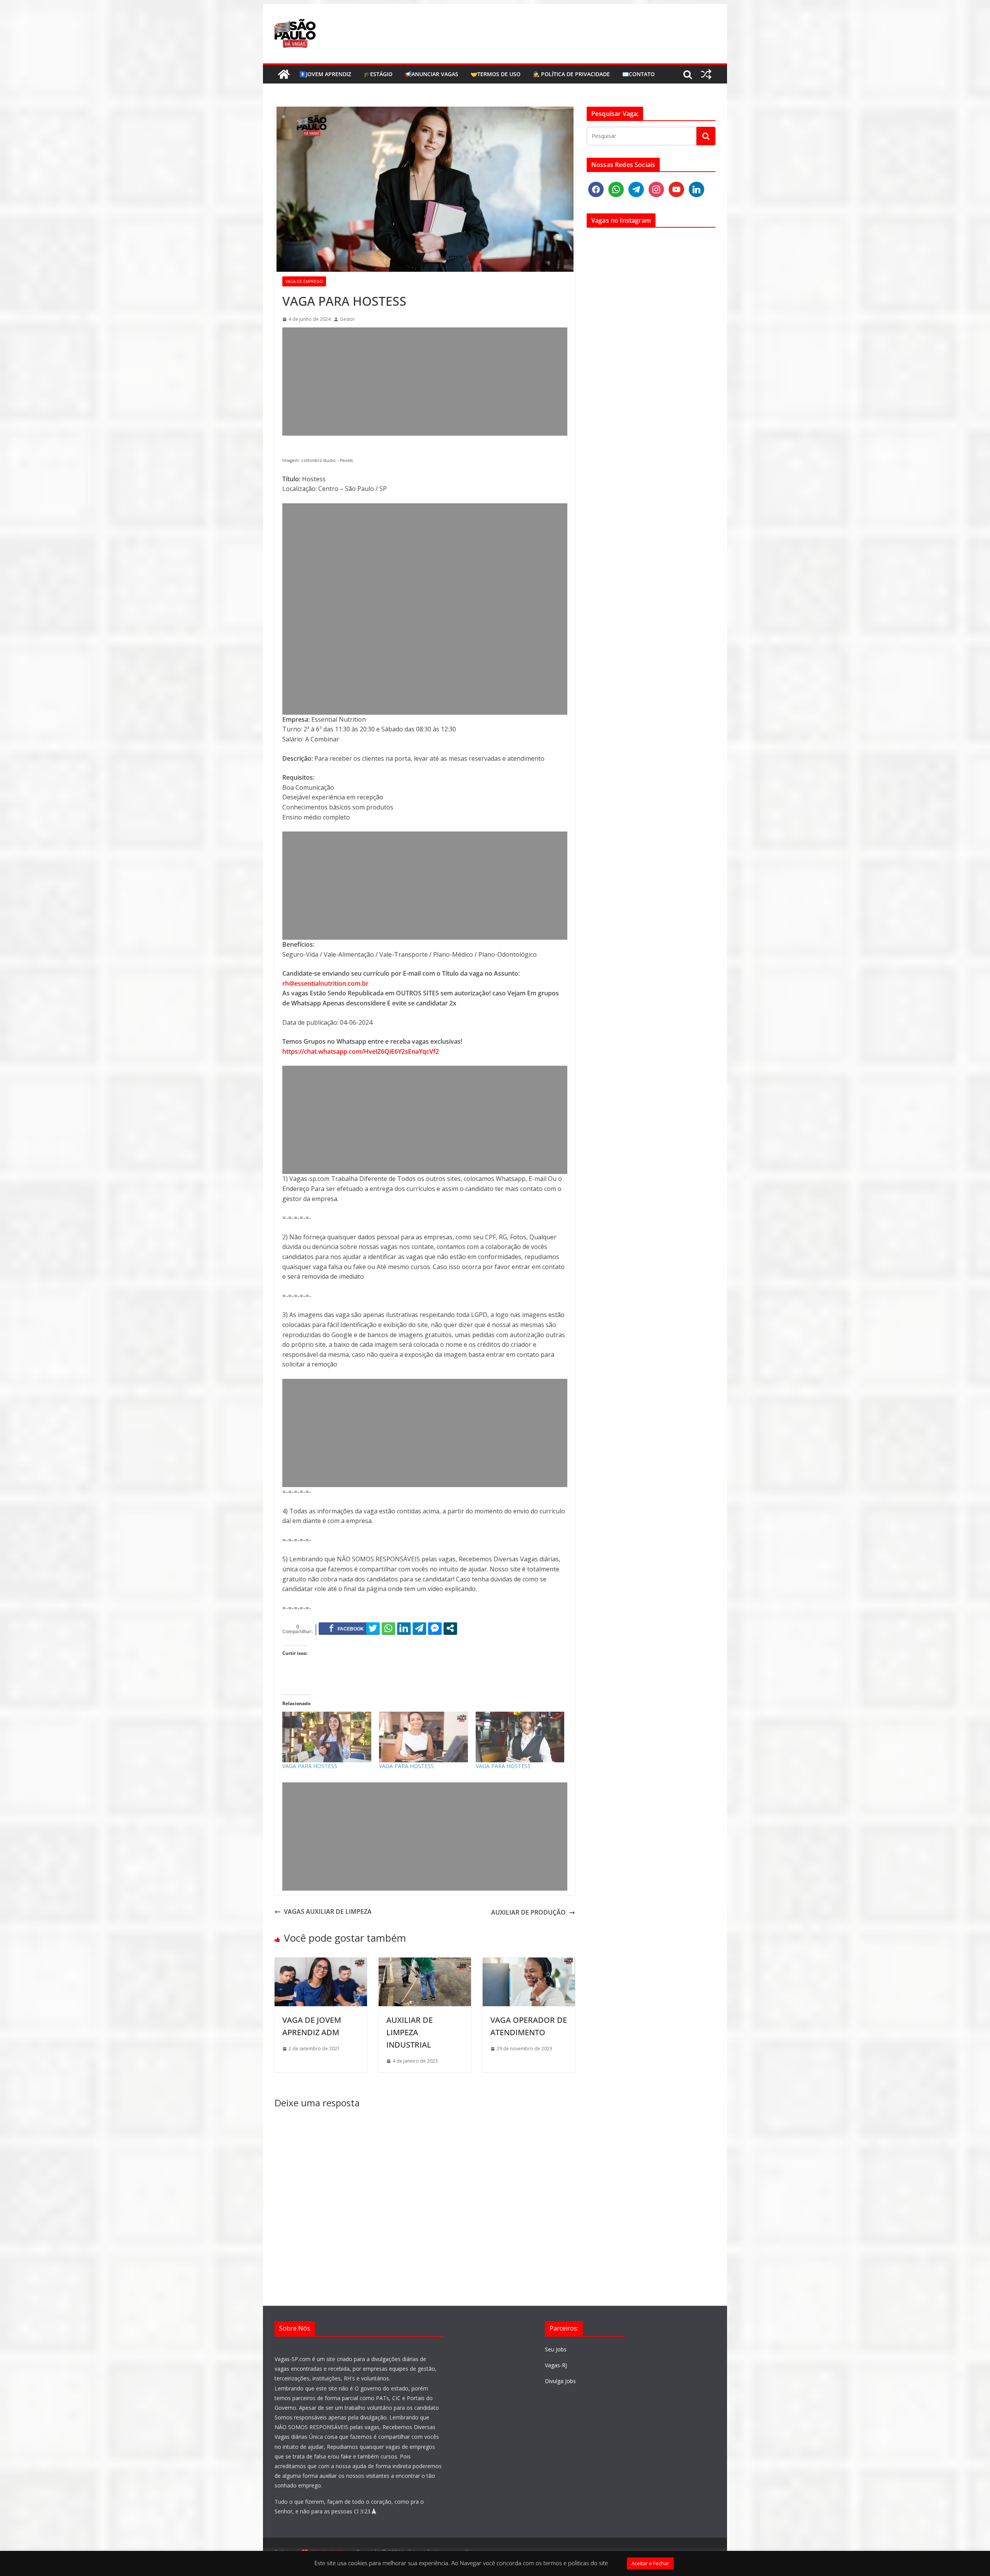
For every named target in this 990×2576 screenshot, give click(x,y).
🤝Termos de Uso (496, 74)
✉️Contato (638, 74)
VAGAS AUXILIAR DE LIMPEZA (328, 1912)
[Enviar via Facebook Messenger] (435, 1628)
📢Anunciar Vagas (432, 74)
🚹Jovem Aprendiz (325, 74)
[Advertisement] (425, 382)
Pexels (346, 460)
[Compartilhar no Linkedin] (404, 1628)
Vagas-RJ (556, 2365)
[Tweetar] (373, 1628)
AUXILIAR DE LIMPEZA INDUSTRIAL (410, 2032)
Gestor (347, 319)
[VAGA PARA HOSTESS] (327, 1737)
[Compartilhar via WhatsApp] (388, 1628)
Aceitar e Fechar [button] (650, 2563)
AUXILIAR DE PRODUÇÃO (528, 1912)
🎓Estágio (378, 74)
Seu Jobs (556, 2349)
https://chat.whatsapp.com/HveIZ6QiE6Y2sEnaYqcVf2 (361, 1051)
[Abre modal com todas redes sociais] (450, 1628)
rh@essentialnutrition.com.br (325, 983)
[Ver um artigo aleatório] (706, 74)
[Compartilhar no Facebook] (346, 1628)
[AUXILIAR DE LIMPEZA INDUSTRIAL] (425, 1962)
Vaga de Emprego (304, 281)
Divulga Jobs (560, 2381)
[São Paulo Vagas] (284, 74)
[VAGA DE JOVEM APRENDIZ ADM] (321, 1962)
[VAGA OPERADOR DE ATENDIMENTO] (529, 1962)
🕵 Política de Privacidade (571, 74)
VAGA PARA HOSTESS (310, 1766)
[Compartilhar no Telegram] (419, 1628)
